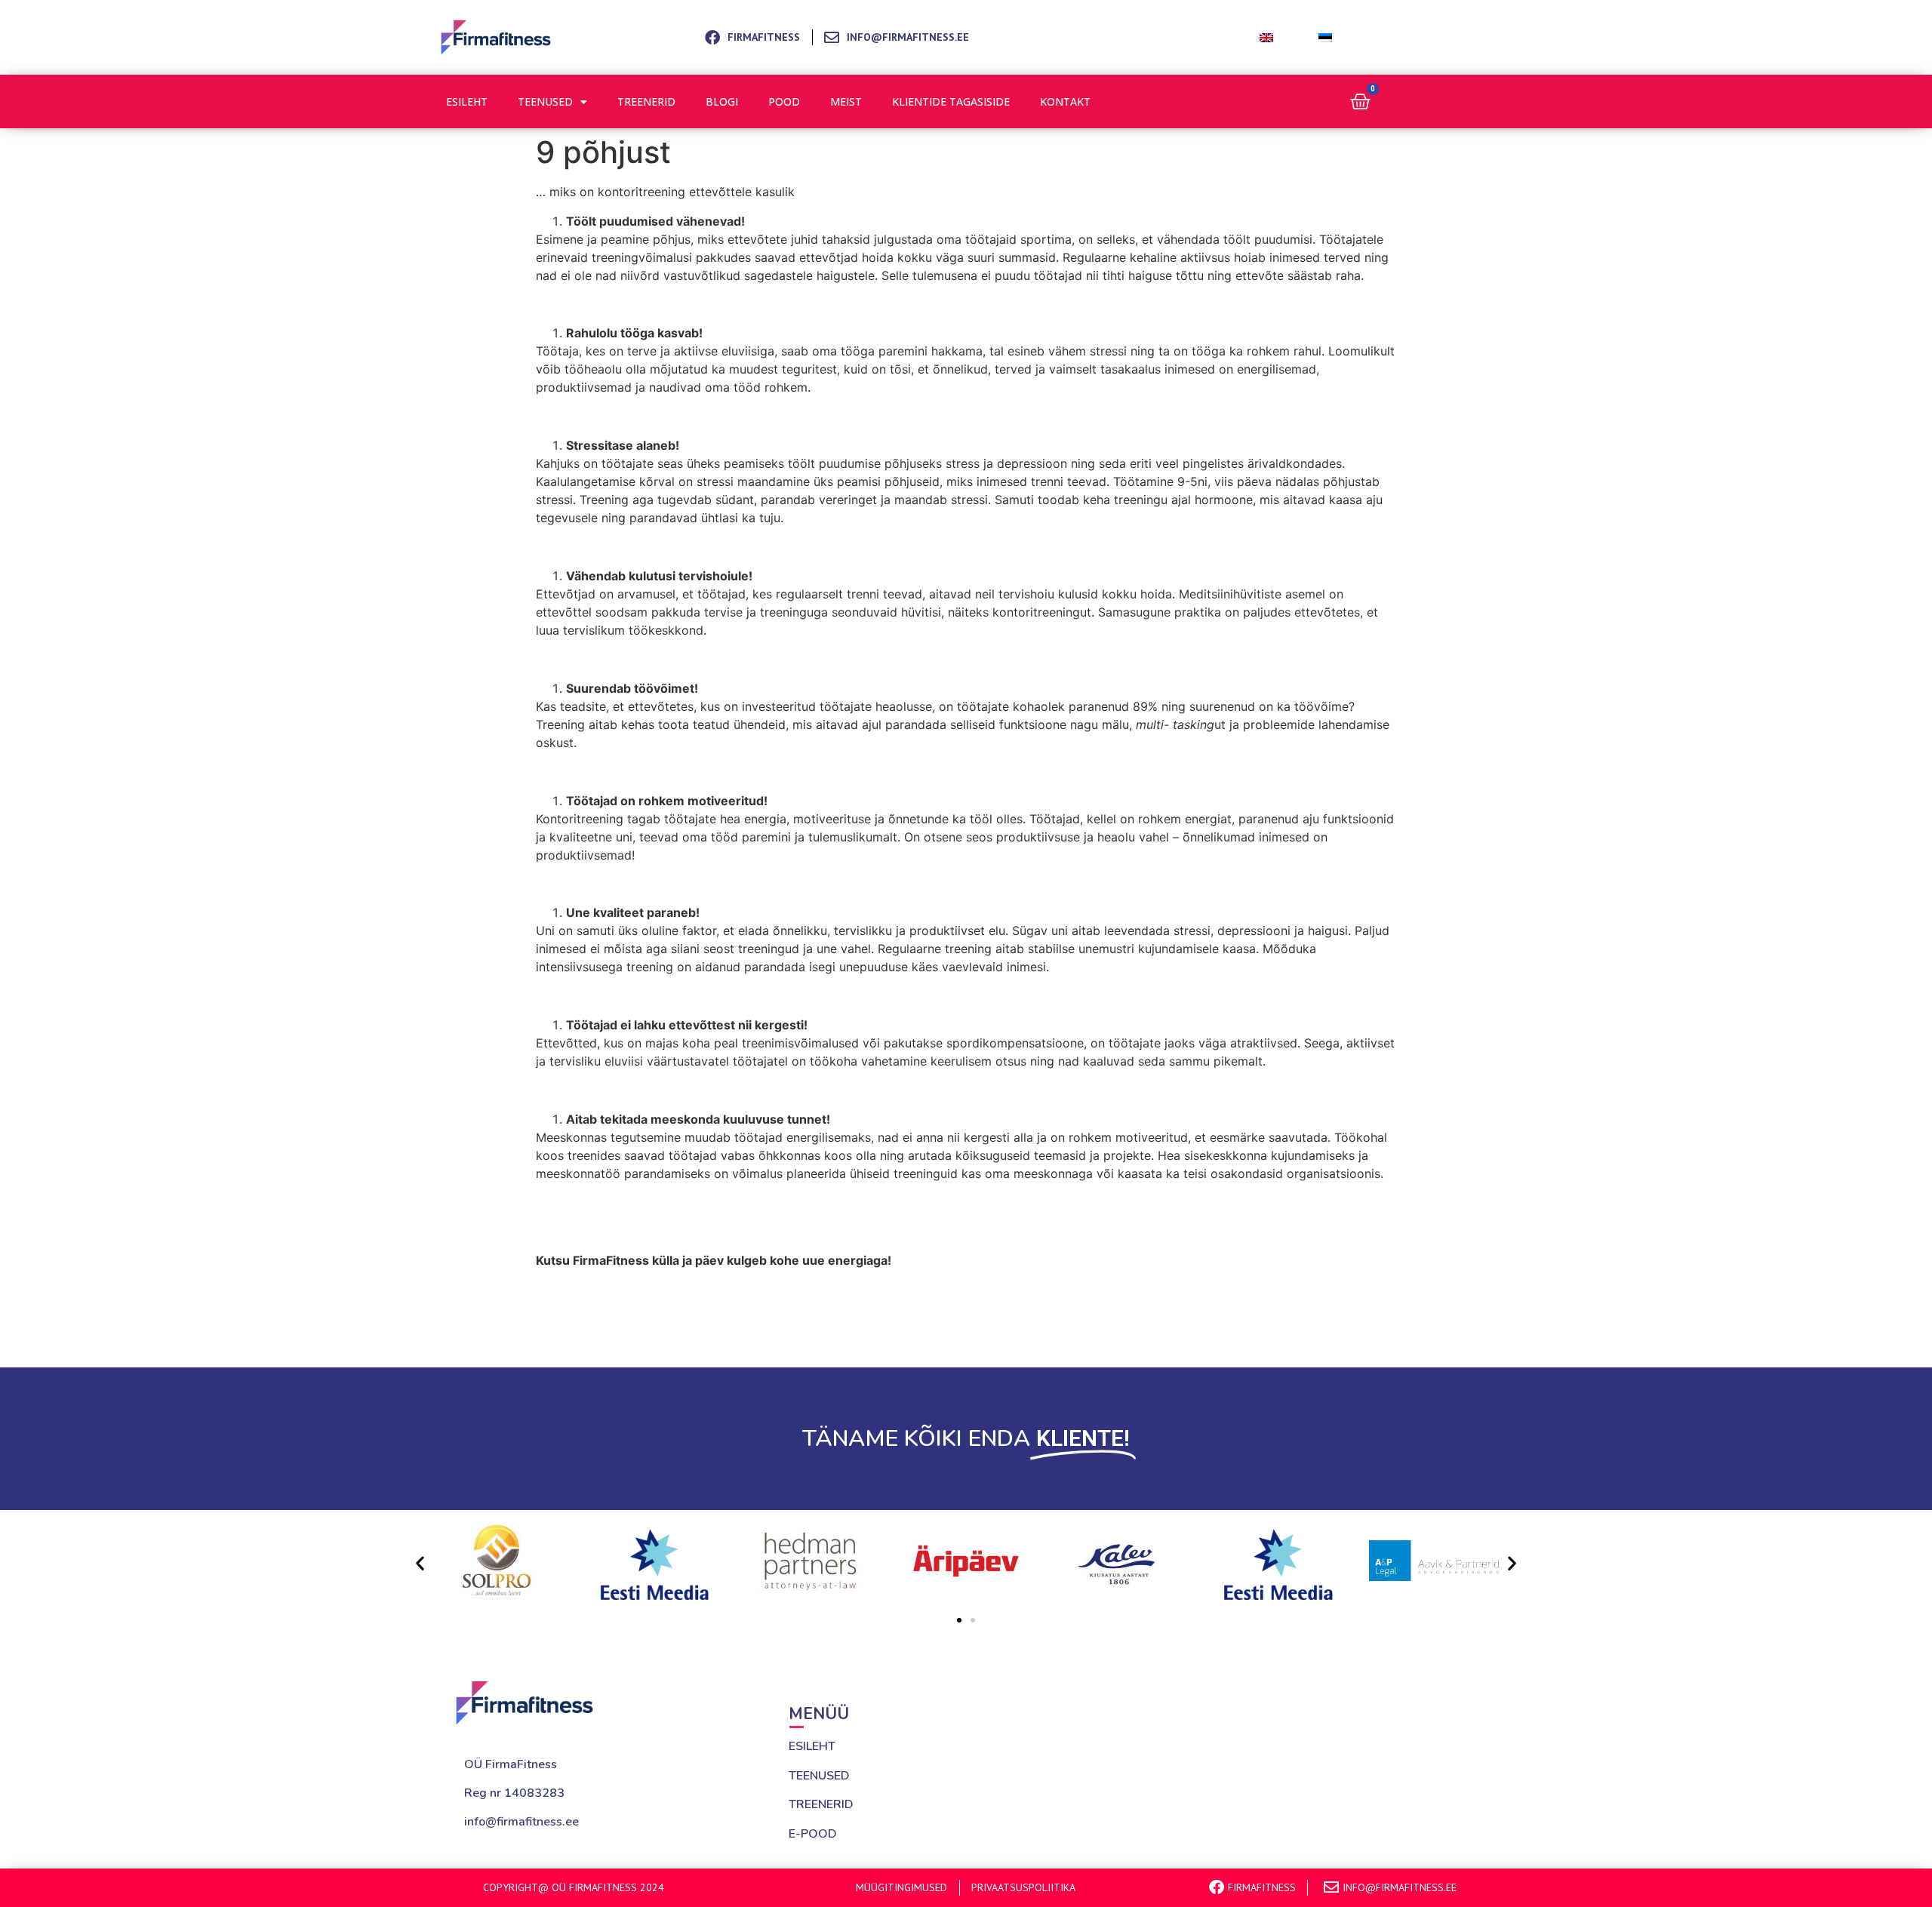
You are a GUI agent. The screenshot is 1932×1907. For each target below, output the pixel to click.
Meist (846, 102)
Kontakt (1065, 102)
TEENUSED (819, 1776)
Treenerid (646, 102)
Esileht (467, 102)
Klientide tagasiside (951, 102)
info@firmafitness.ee (521, 1822)
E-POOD (813, 1834)
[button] (420, 1563)
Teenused (545, 102)
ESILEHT (812, 1746)
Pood (784, 102)
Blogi (722, 102)
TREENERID (821, 1804)
